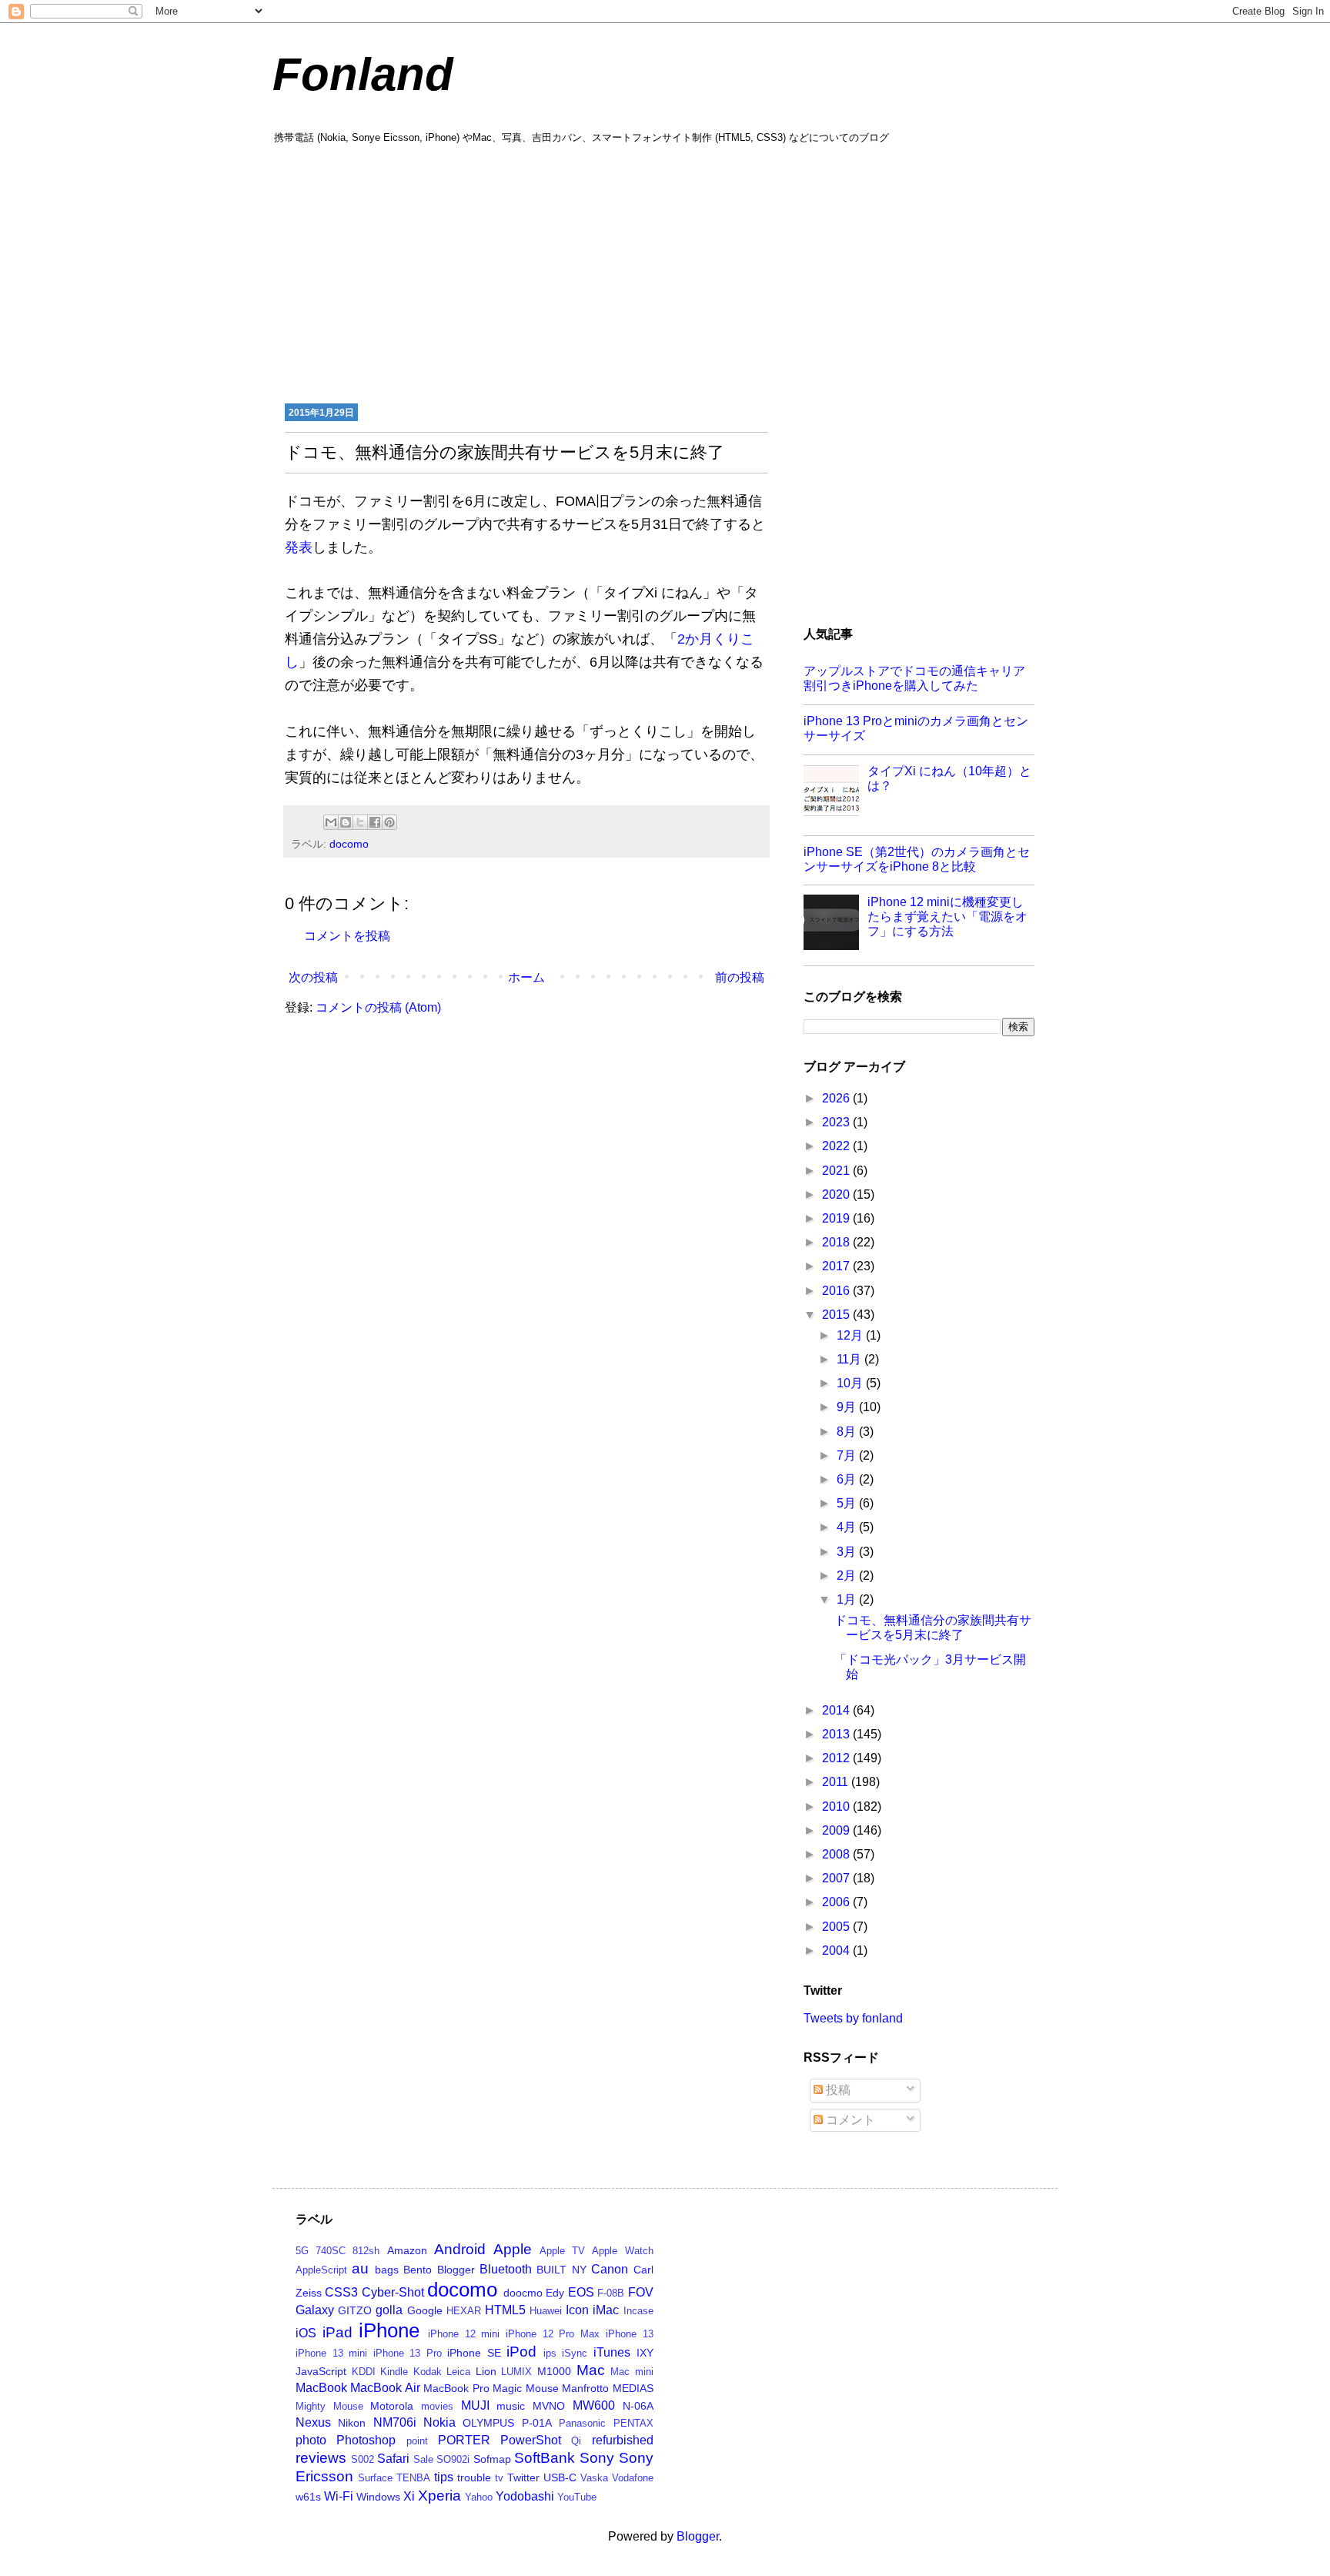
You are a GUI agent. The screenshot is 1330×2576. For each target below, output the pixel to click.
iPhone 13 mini (331, 2353)
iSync (575, 2353)
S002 (363, 2459)
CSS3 (341, 2292)
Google (425, 2310)
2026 (837, 1098)
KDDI (364, 2372)
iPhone (389, 2330)
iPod (521, 2352)
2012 (837, 1758)
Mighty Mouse (329, 2406)
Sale (423, 2459)
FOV (641, 2292)
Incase (638, 2311)
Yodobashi (525, 2496)
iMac (606, 2310)
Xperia (439, 2496)
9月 (848, 1407)
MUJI (475, 2405)
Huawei (546, 2311)
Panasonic (582, 2423)
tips (444, 2477)
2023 (837, 1122)
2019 (837, 1218)
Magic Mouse (525, 2388)
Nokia (439, 2422)
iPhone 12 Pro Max (553, 2334)
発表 (299, 547)
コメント (849, 2120)
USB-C (560, 2477)
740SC (331, 2251)
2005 (837, 1927)
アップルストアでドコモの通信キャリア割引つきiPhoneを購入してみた (914, 678)
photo (311, 2440)
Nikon (352, 2423)
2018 (837, 1242)
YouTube (577, 2497)
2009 (837, 1830)
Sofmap (492, 2459)
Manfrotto (585, 2388)
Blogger (456, 2270)
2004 (837, 1950)
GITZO (355, 2310)
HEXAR (464, 2311)
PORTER (464, 2440)
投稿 (837, 2090)
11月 (850, 1359)
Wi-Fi (339, 2496)
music (511, 2406)
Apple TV (562, 2251)
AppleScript (321, 2270)
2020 (837, 1194)
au (360, 2268)
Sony (597, 2458)
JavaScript (321, 2371)
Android (460, 2249)
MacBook (321, 2388)
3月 (848, 1552)
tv (499, 2478)
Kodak (428, 2372)
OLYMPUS (488, 2423)
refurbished (623, 2440)
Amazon (407, 2250)
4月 (848, 1527)
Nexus (313, 2422)
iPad (338, 2332)
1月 (848, 1599)
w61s (308, 2497)
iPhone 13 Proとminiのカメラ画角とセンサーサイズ (916, 728)
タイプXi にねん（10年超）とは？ (949, 778)
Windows (378, 2497)
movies (437, 2406)
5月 (848, 1503)
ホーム (526, 977)
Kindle (394, 2372)
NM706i (395, 2422)
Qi (576, 2441)
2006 (837, 1902)
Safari (393, 2459)
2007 (837, 1878)
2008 (837, 1854)
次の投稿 (313, 977)
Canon (610, 2269)
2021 (837, 1171)
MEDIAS (633, 2388)
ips (550, 2353)
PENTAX (633, 2423)
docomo (349, 844)
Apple (513, 2249)
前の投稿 (740, 977)
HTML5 (505, 2310)
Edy (555, 2293)
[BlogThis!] (346, 822)
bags (387, 2270)
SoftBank (545, 2458)
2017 (837, 1266)
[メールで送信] (331, 822)
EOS (581, 2292)
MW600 (594, 2405)
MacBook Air (385, 2388)
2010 (837, 1807)
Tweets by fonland (853, 2018)
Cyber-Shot (393, 2292)
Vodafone (633, 2478)
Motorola (392, 2406)
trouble (474, 2477)
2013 (837, 1734)
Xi (409, 2496)
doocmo (523, 2293)
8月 (848, 1432)
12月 (851, 1335)
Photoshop (366, 2440)
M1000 (554, 2371)
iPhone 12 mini (464, 2334)
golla (389, 2310)
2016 (837, 1291)
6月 (848, 1479)
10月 (851, 1383)
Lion (486, 2371)
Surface (375, 2478)
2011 (837, 1782)
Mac (591, 2370)
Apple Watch (622, 2251)
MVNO (549, 2406)
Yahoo (479, 2497)
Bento (418, 2270)
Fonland (363, 74)
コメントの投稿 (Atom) (378, 1007)
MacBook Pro (456, 2388)
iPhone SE (474, 2353)
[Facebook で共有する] (375, 822)
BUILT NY (561, 2270)
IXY (645, 2353)
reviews (321, 2458)
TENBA (413, 2478)
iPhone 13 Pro (408, 2353)
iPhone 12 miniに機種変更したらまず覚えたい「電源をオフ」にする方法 (947, 917)
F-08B (611, 2293)
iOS (306, 2333)
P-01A (537, 2423)
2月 (848, 1576)
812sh (366, 2251)
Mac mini (632, 2372)
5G (302, 2251)
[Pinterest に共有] (389, 822)
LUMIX (516, 2372)
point (417, 2441)
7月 (848, 1455)
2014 (837, 1710)
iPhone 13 (630, 2334)
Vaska (594, 2478)
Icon (577, 2310)
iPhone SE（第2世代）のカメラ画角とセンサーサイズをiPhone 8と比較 (917, 859)
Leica (458, 2372)
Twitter (523, 2477)
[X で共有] (360, 822)
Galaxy (315, 2310)
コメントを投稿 (347, 936)
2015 (837, 1315)
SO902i (453, 2459)
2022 (837, 1146)
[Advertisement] (665, 272)
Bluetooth (506, 2269)
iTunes (612, 2352)
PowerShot (531, 2440)
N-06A (638, 2406)
